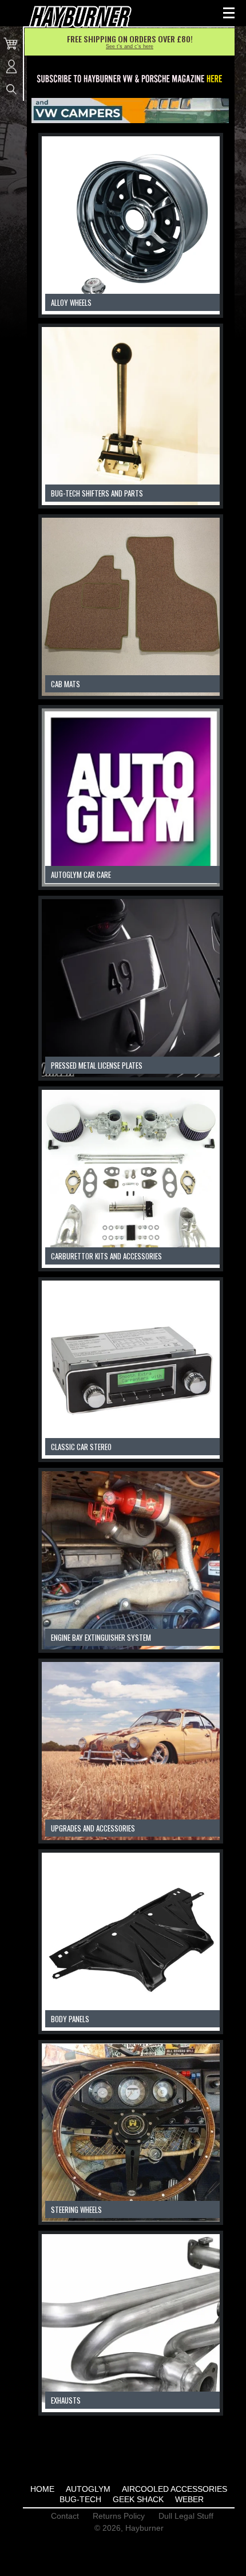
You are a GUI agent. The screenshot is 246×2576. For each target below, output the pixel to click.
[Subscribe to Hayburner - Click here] (130, 79)
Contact (65, 2516)
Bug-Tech (80, 2499)
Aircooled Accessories (174, 2489)
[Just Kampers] (130, 111)
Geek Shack (138, 2499)
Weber (189, 2499)
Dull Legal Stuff (186, 2516)
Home (42, 2489)
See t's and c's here (130, 46)
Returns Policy (119, 2516)
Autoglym (88, 2489)
